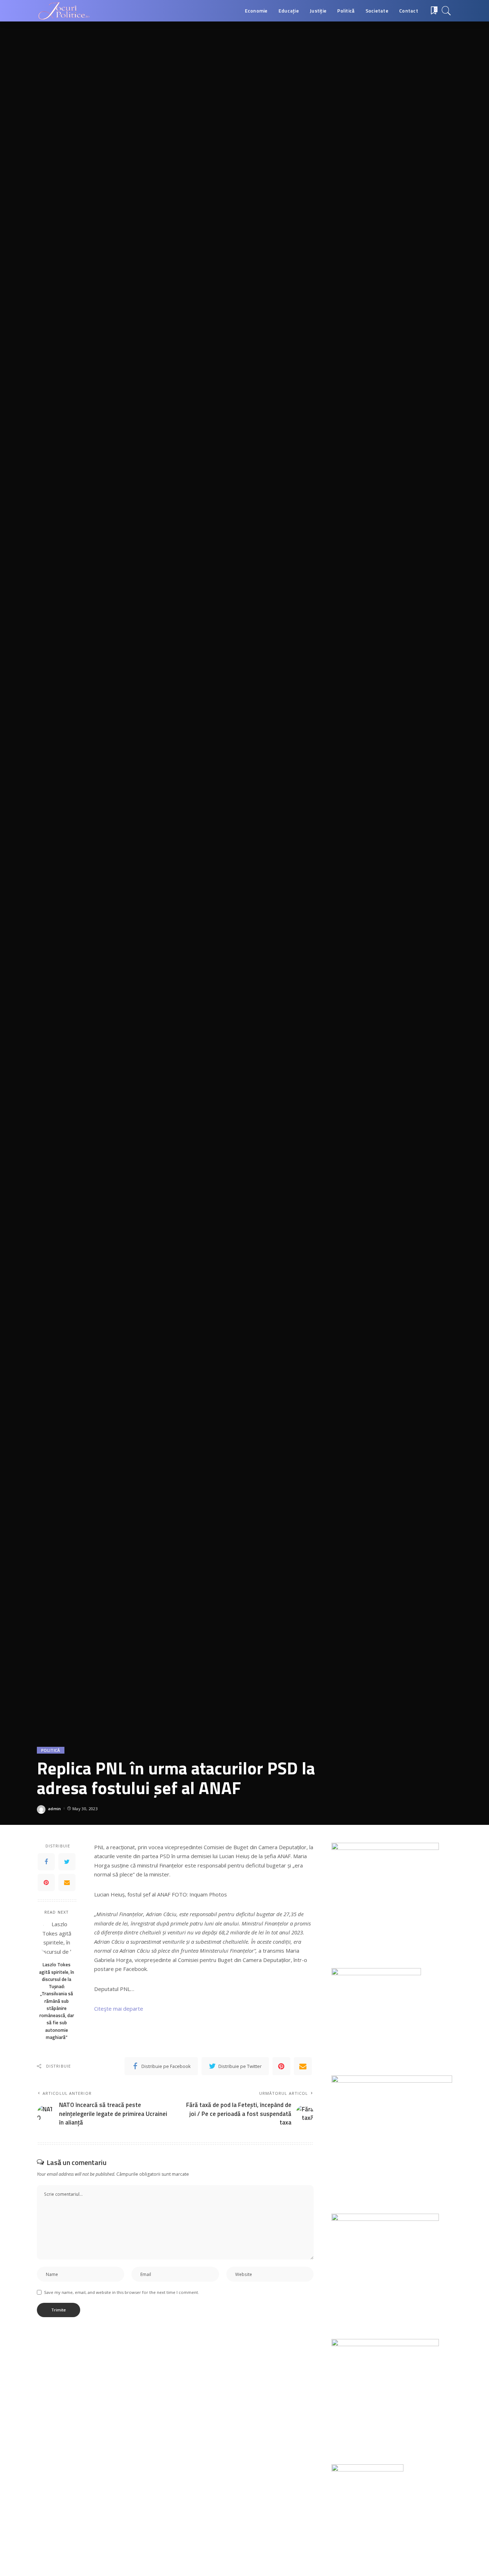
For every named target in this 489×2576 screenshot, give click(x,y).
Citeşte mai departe (119, 2009)
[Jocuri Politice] (63, 11)
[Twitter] (67, 1861)
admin (55, 1809)
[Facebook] (46, 1861)
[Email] (67, 1882)
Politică (51, 1750)
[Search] (446, 11)
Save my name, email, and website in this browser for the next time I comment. (122, 2292)
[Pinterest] (46, 1882)
